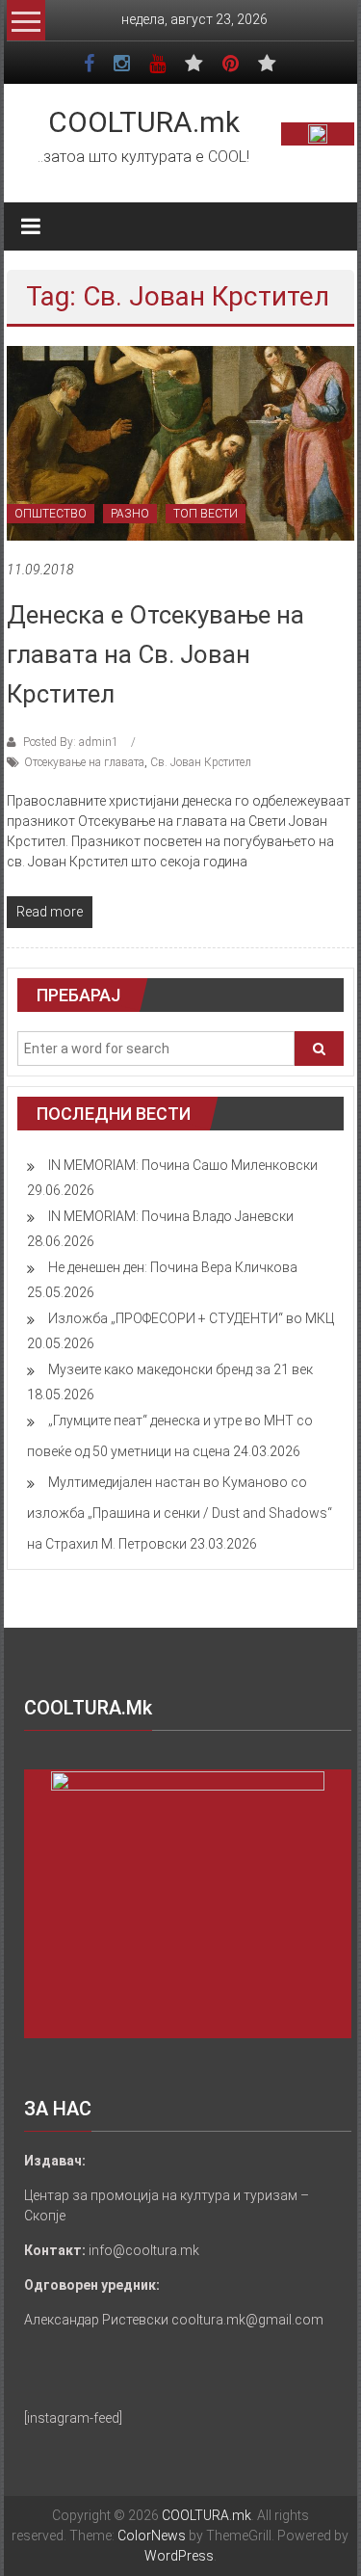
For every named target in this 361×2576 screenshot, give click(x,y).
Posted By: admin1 (71, 742)
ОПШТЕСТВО (51, 514)
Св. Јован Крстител (201, 762)
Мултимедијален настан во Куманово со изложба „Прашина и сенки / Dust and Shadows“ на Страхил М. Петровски (180, 1513)
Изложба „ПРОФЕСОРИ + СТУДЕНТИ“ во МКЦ (191, 1318)
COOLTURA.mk (144, 122)
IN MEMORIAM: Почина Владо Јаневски (171, 1216)
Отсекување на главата (84, 762)
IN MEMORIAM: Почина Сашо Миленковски (183, 1165)
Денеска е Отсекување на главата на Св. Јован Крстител (155, 654)
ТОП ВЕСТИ (206, 514)
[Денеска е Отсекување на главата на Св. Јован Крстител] (180, 442)
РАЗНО (130, 514)
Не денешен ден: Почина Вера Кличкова (173, 1267)
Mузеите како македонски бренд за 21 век (180, 1369)
